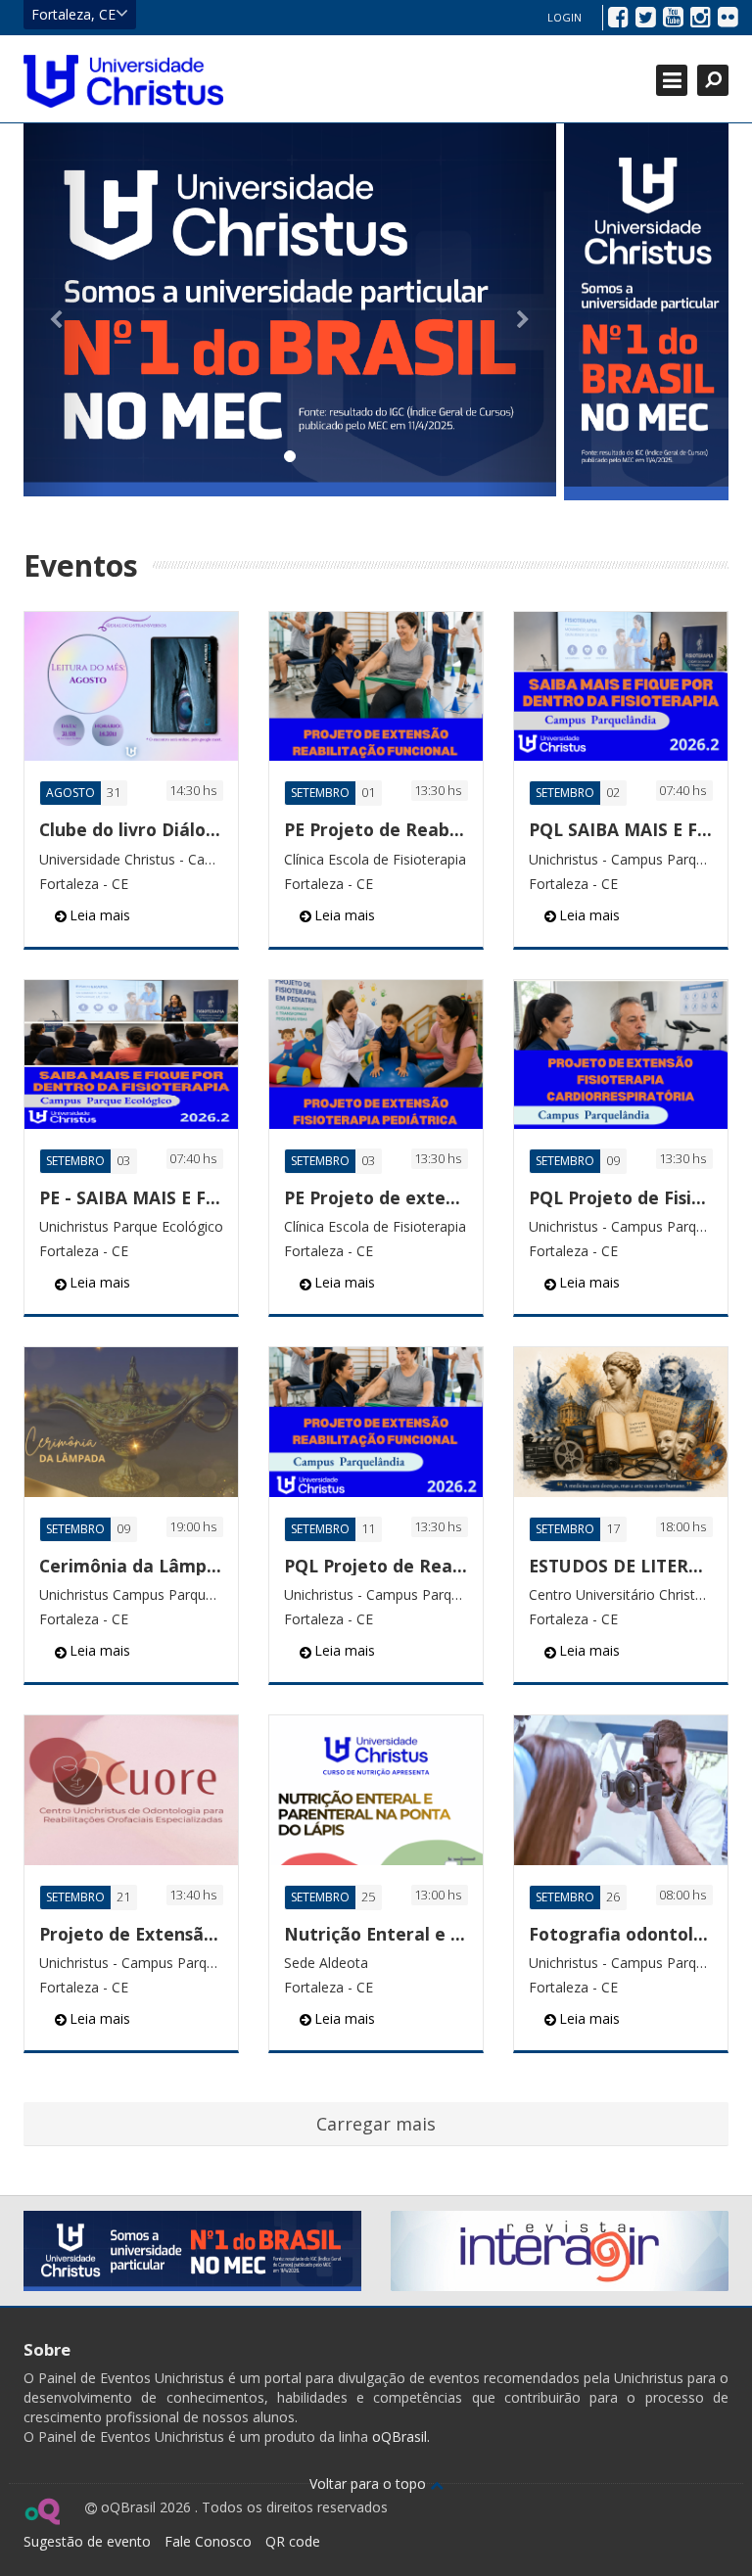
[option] (290, 310)
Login (564, 17)
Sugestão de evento (87, 2541)
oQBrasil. (399, 2436)
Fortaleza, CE (73, 14)
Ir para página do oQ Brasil (42, 2511)
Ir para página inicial (123, 81)
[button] (64, 310)
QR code (293, 2541)
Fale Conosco (208, 2541)
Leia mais (100, 915)
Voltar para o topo (370, 2483)
